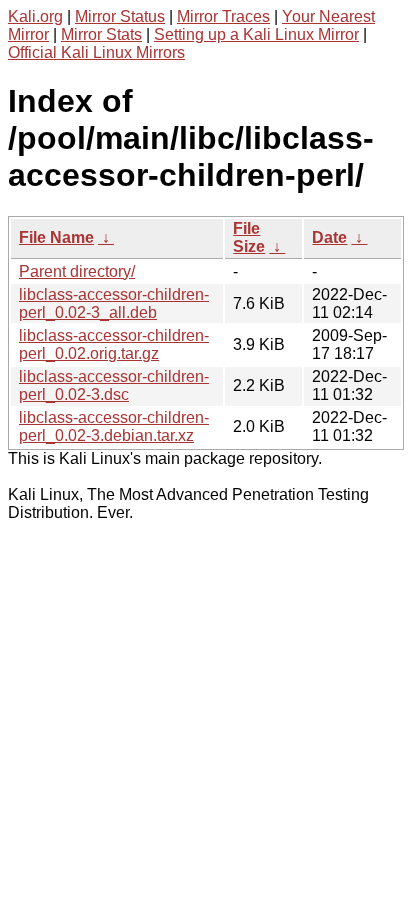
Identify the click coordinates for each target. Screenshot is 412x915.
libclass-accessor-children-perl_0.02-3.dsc (114, 385)
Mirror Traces (223, 16)
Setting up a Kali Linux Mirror (256, 34)
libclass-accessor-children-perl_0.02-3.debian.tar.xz (114, 426)
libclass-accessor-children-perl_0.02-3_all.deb (114, 303)
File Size (249, 237)
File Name (56, 237)
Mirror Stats (101, 34)
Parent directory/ (77, 271)
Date (329, 237)
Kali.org (35, 16)
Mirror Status (120, 16)
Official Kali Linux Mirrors (96, 52)
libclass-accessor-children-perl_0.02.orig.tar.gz (114, 344)
